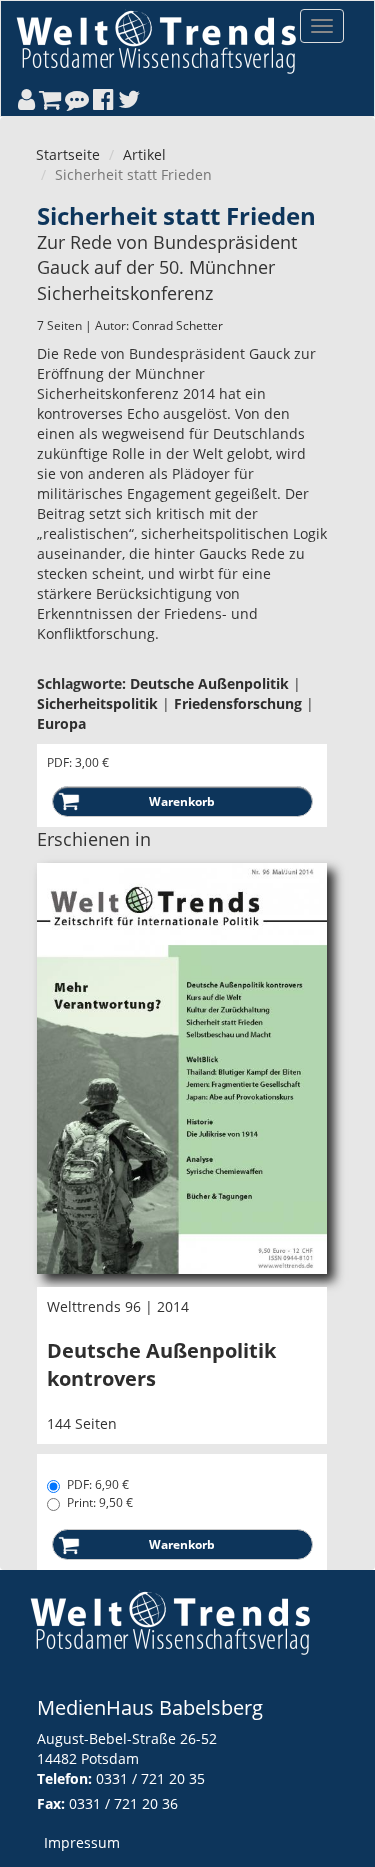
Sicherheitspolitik (97, 703)
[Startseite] (156, 41)
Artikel (144, 154)
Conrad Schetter (177, 325)
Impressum (82, 1842)
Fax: (51, 1803)
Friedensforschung (238, 703)
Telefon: (64, 1778)
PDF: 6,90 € (98, 1484)
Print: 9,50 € (100, 1502)
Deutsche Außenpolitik (209, 683)
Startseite (68, 154)
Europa (61, 723)
